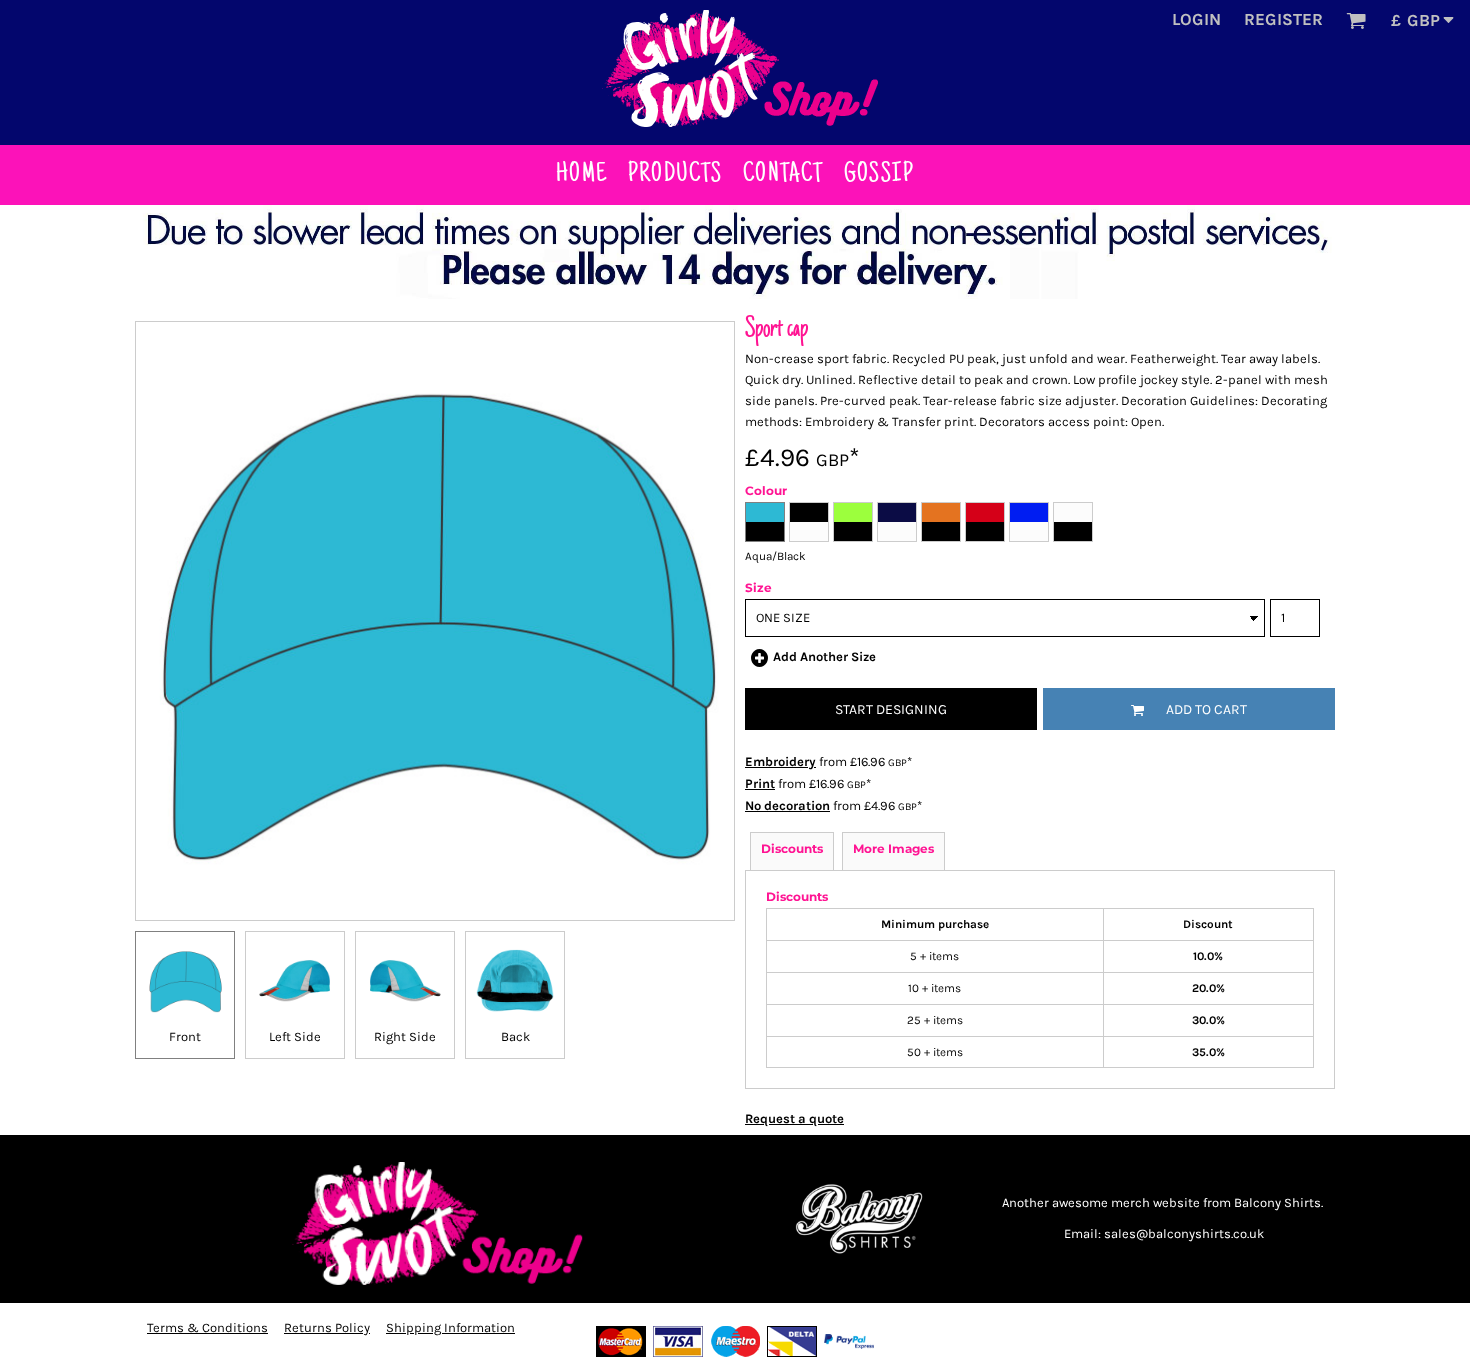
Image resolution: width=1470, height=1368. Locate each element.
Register (1283, 19)
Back (515, 1036)
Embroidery (780, 761)
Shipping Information (450, 1327)
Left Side (295, 1036)
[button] (1356, 20)
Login (1196, 19)
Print (760, 783)
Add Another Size (824, 656)
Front (185, 1036)
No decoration (787, 805)
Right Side (405, 1036)
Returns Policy (327, 1327)
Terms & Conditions (207, 1327)
